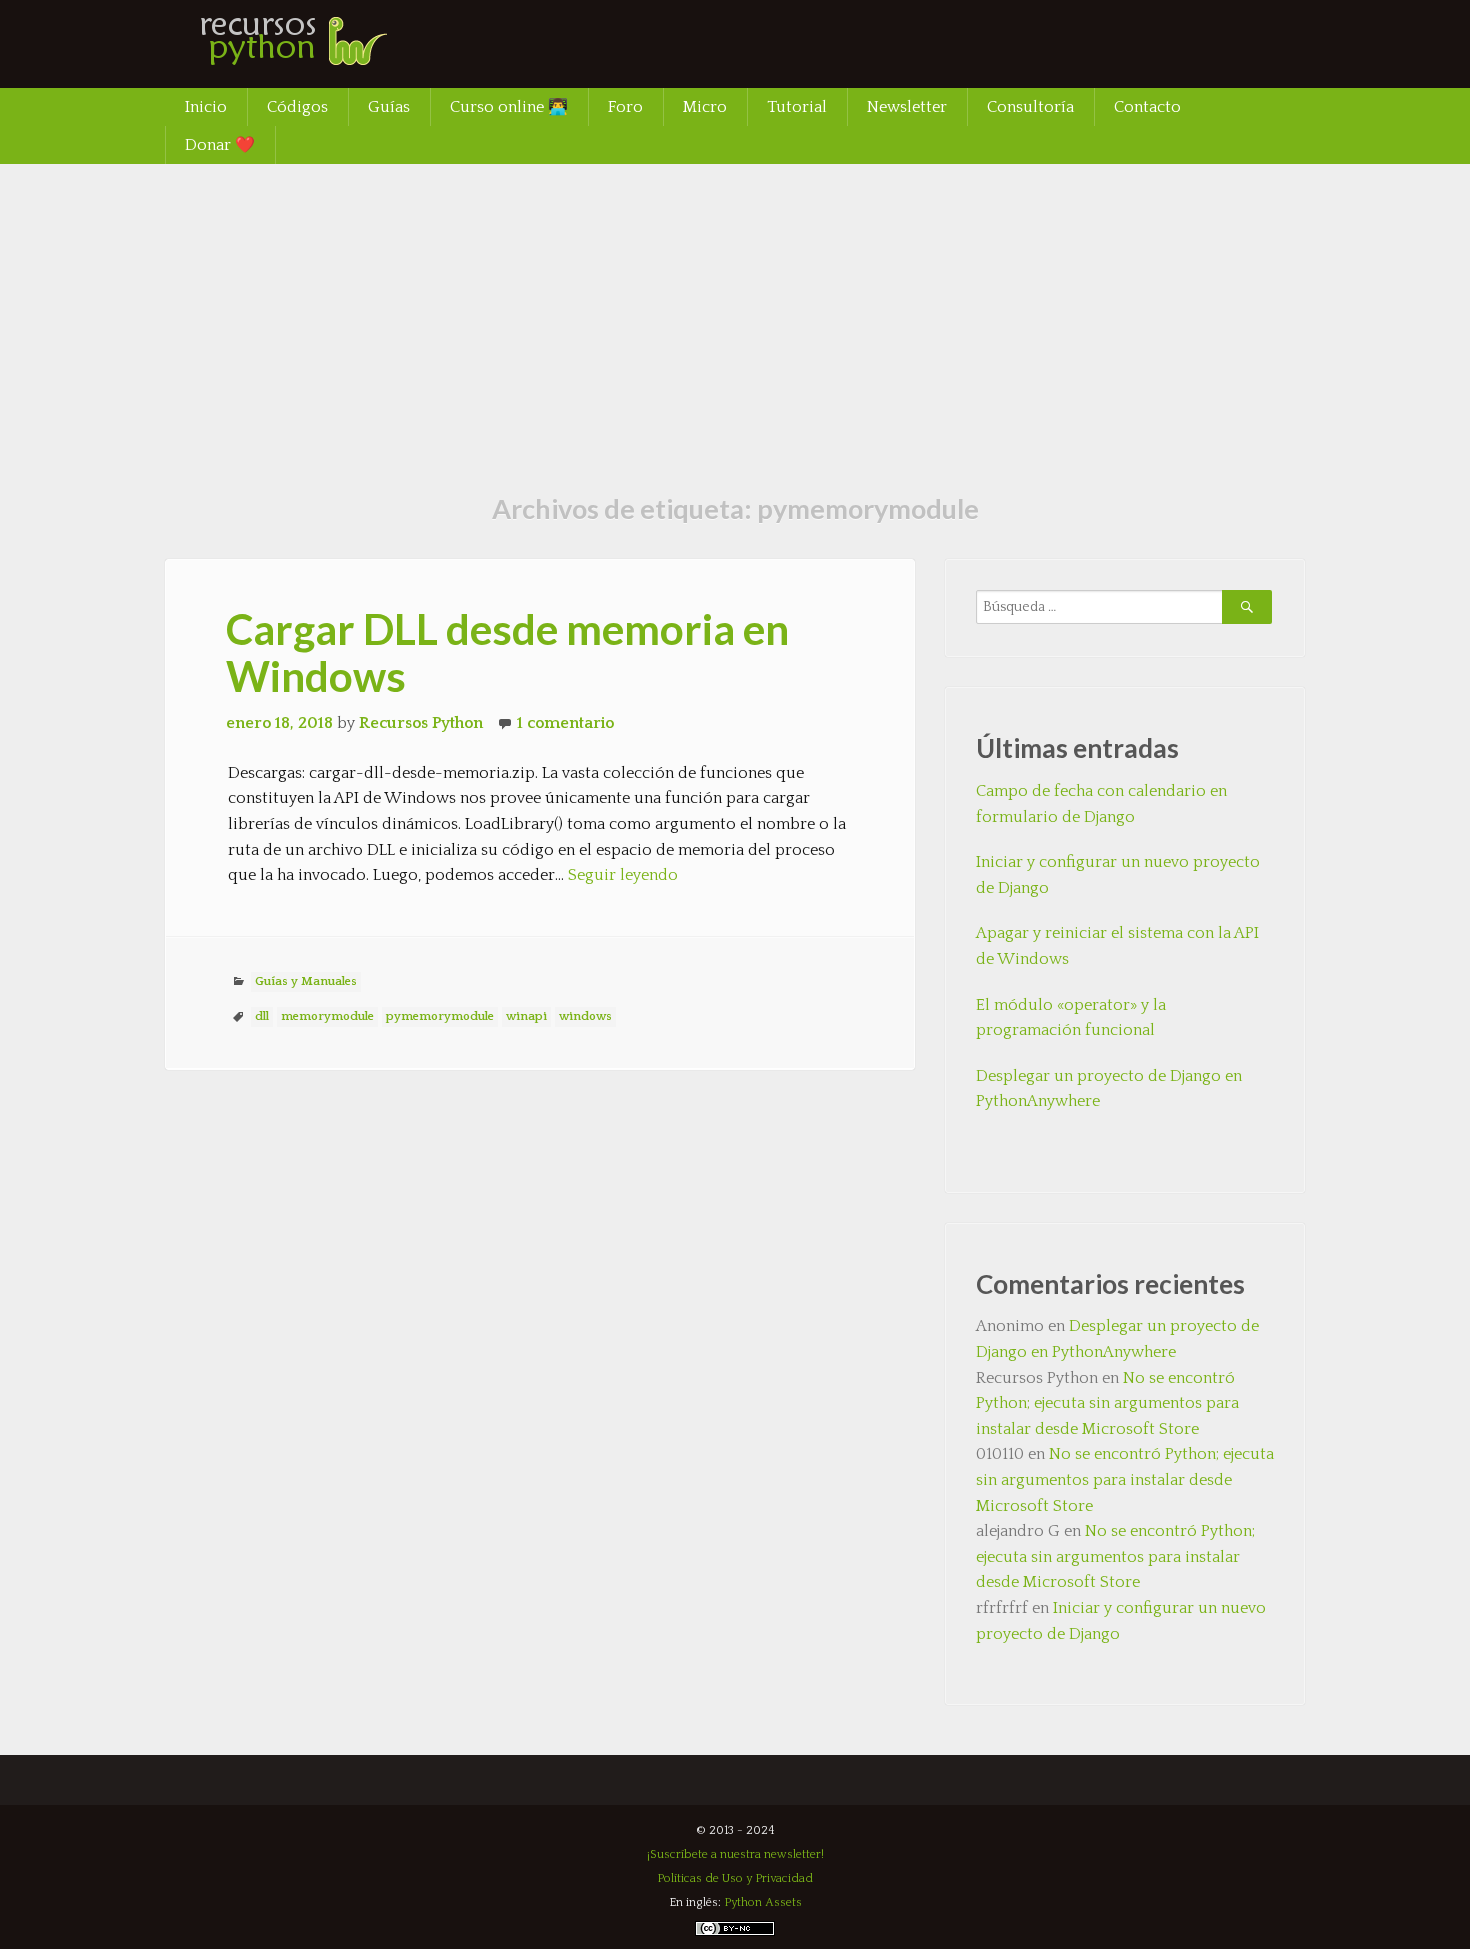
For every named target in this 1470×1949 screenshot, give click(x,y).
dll (262, 1016)
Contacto (1147, 107)
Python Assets (763, 1902)
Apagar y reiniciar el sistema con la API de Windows (1117, 946)
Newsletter (907, 107)
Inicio (206, 107)
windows (585, 1016)
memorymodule (327, 1016)
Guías (389, 107)
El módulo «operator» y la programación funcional (1071, 1018)
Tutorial (797, 107)
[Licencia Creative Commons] (735, 1932)
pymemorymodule (440, 1016)
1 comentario (565, 723)
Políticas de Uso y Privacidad (735, 1878)
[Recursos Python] (315, 55)
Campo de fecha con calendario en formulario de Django (1101, 804)
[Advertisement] (735, 314)
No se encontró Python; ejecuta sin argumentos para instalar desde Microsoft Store (1107, 1403)
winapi (526, 1016)
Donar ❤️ (220, 145)
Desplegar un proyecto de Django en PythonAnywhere (1109, 1089)
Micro (705, 107)
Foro (625, 107)
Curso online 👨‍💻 (509, 107)
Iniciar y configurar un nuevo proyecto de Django (1118, 875)
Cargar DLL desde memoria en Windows (507, 652)
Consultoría (1030, 107)
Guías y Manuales (306, 981)
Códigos (297, 107)
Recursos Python (421, 723)
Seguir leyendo (623, 875)
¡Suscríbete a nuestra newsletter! (735, 1854)
